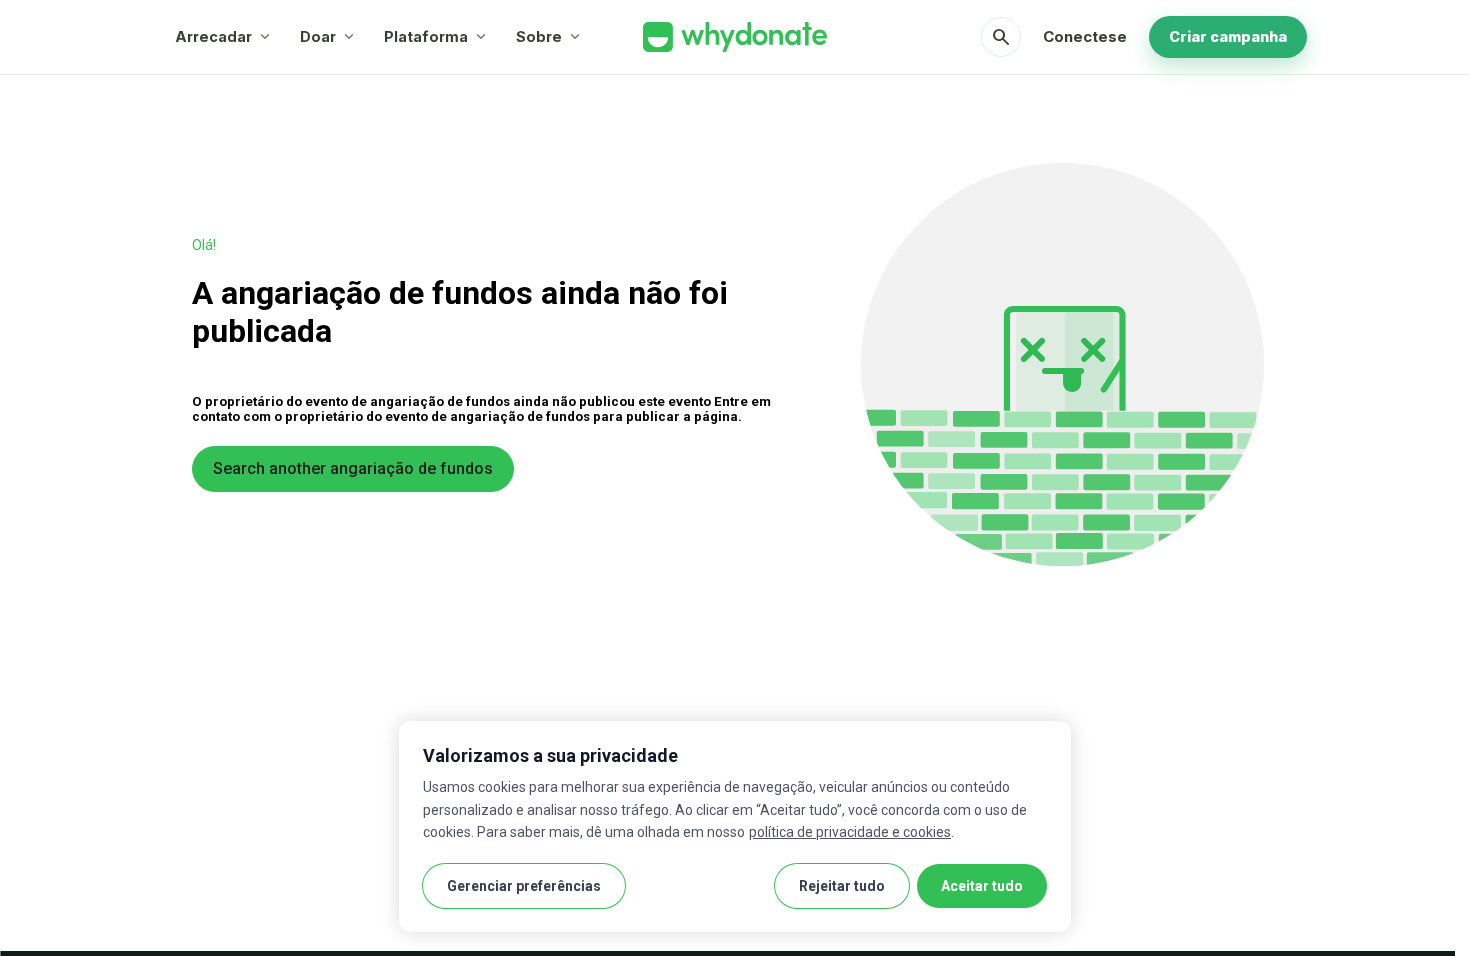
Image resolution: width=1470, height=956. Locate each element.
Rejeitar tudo (842, 886)
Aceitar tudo (982, 886)
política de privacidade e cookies (850, 832)
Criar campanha (1228, 36)
